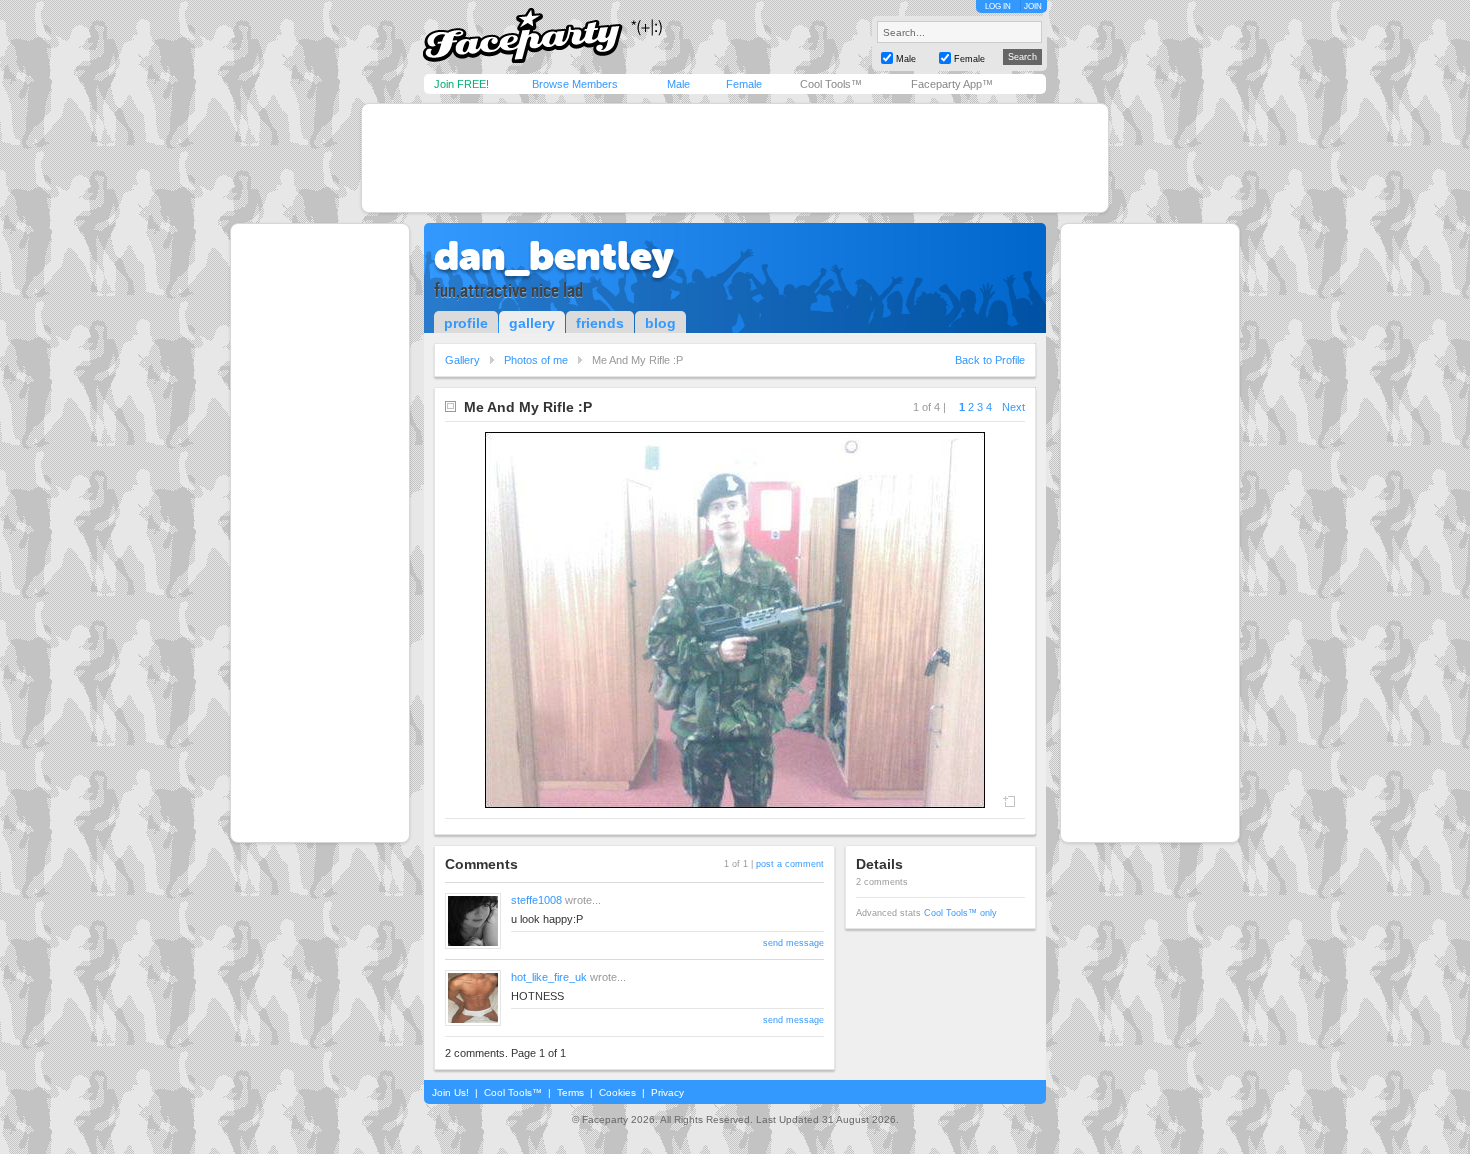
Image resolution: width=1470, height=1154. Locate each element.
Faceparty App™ (952, 84)
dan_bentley (554, 256)
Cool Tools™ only (960, 913)
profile (466, 323)
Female (744, 84)
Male (678, 84)
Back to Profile (990, 360)
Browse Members (575, 84)
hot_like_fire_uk (549, 977)
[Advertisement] (735, 158)
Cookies (617, 1092)
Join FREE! (461, 84)
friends (600, 323)
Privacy (667, 1092)
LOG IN (998, 6)
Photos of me (536, 360)
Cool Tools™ (831, 84)
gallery (532, 323)
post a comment (790, 864)
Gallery (462, 360)
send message (793, 943)
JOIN (1033, 6)
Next (1013, 407)
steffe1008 (536, 900)
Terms (570, 1092)
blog (660, 323)
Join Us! (450, 1092)
